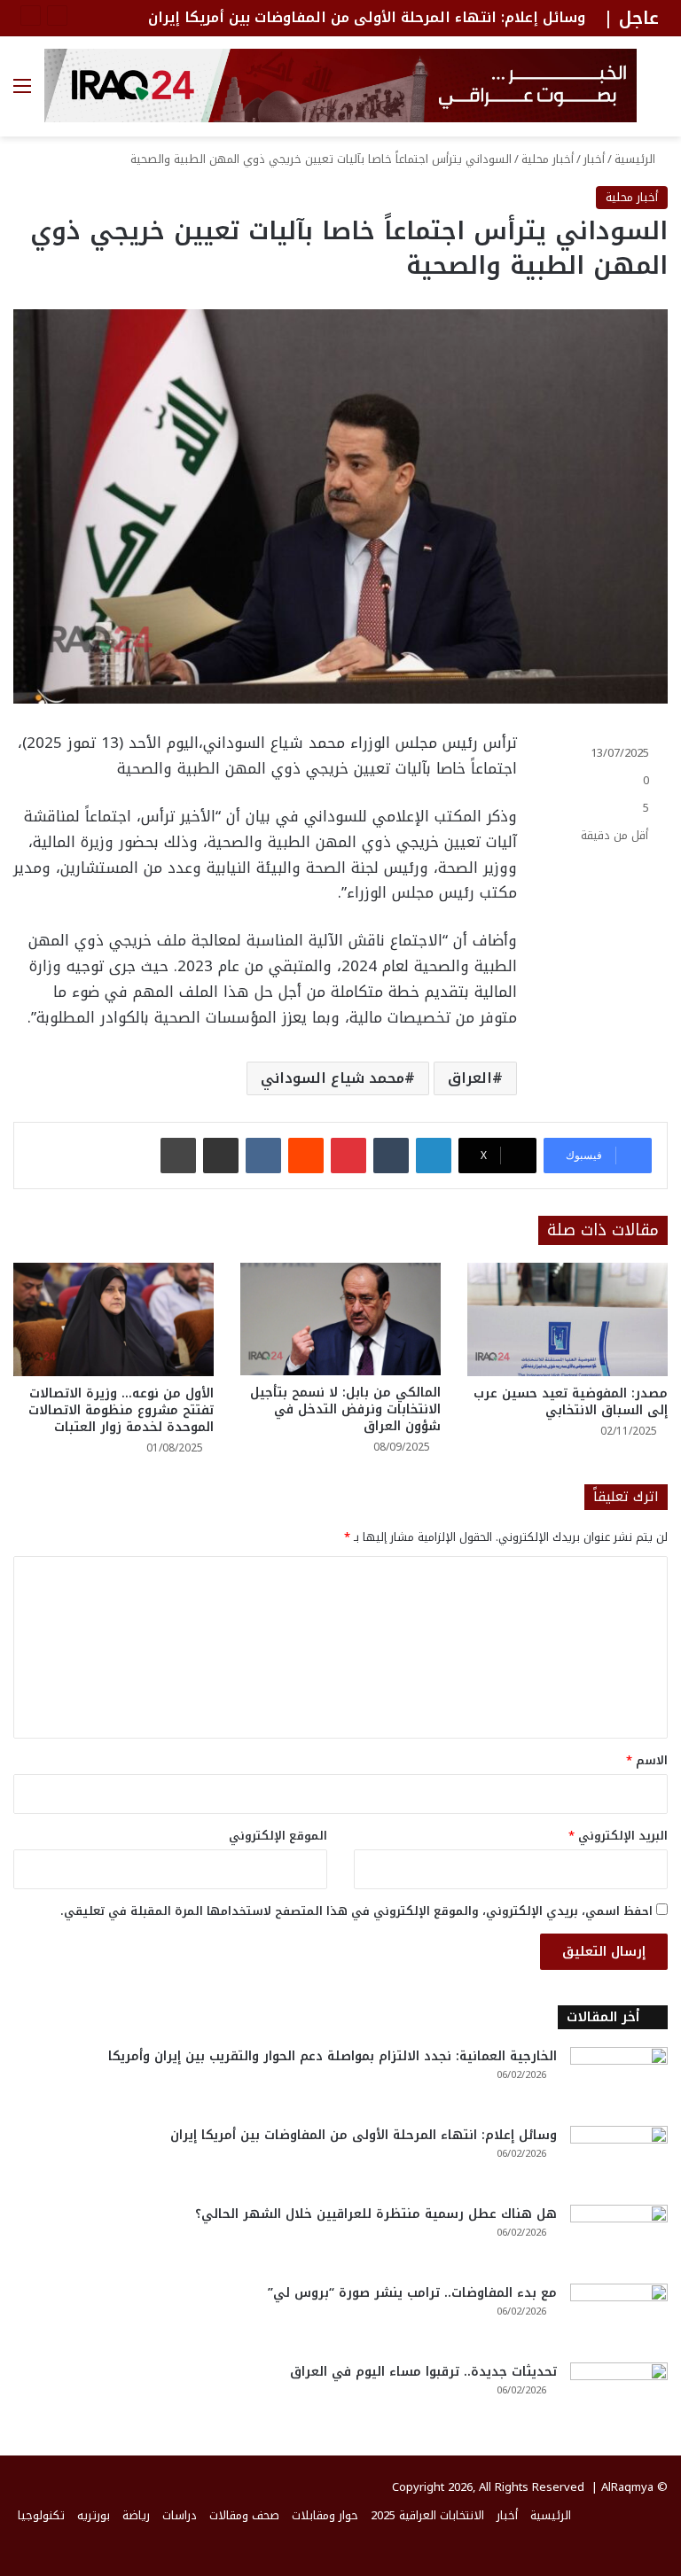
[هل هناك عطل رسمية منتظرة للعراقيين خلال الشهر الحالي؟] (619, 2238)
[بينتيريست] (348, 1156)
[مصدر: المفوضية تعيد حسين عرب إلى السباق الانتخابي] (567, 1319)
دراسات (180, 2515)
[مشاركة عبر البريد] (221, 1156)
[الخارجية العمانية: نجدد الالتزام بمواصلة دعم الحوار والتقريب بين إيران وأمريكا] (619, 2080)
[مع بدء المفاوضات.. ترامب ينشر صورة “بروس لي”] (619, 2317)
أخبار (594, 159)
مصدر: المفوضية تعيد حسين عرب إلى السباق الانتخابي (571, 1402)
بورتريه (94, 2515)
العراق (470, 1078)
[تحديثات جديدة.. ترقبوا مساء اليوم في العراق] (619, 2396)
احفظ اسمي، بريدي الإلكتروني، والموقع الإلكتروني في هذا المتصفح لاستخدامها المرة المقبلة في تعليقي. (356, 1911)
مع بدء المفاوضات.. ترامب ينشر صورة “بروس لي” (412, 2293)
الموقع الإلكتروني (278, 1836)
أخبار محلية (548, 159)
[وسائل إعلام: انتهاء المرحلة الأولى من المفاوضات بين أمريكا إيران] (619, 2159)
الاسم (647, 1760)
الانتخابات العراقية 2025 (427, 2515)
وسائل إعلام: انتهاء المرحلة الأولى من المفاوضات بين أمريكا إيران (367, 17)
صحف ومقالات (244, 2515)
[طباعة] (178, 1156)
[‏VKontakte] (263, 1156)
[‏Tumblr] (391, 1156)
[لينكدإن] (434, 1156)
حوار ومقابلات (325, 2515)
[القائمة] (22, 93)
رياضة (136, 2515)
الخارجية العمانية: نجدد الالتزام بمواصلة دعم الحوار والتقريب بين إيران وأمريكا (333, 2056)
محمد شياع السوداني (333, 1078)
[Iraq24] (340, 86)
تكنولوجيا (41, 2515)
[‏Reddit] (306, 1156)
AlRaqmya (627, 2487)
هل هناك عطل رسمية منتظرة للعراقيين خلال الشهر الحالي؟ (376, 2214)
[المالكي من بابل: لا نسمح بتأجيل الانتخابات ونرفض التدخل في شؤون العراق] (340, 1319)
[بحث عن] (659, 93)
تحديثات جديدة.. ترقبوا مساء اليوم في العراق (423, 2372)
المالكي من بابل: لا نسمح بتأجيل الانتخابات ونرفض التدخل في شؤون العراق (345, 1409)
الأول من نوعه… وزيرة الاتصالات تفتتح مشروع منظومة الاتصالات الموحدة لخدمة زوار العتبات (121, 1410)
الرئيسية (637, 159)
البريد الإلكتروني (618, 1836)
